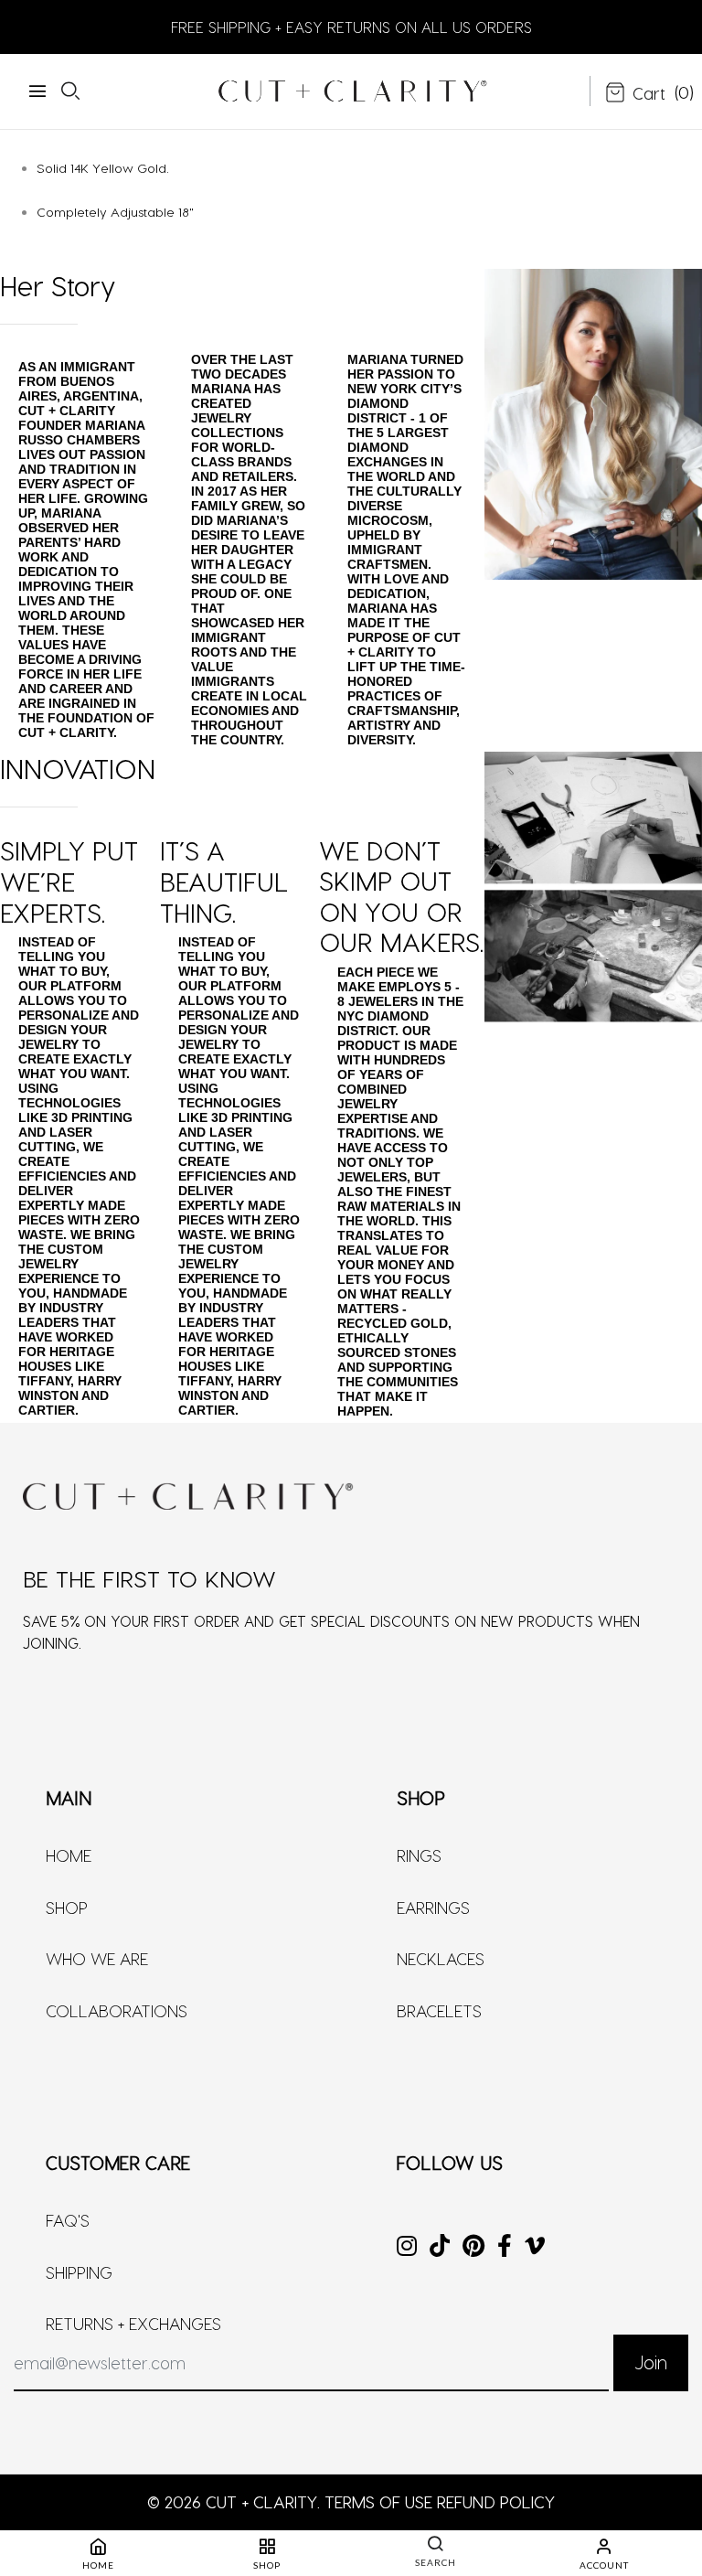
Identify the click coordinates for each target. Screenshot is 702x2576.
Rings (419, 1855)
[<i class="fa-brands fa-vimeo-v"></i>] (535, 2247)
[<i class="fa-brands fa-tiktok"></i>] (440, 2247)
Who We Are (97, 1958)
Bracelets (439, 2010)
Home (69, 1855)
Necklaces (441, 1958)
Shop (67, 1907)
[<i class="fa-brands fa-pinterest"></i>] (473, 2247)
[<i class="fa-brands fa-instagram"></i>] (407, 2247)
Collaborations (117, 2010)
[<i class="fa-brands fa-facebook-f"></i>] (505, 2247)
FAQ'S (68, 2220)
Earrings (433, 1907)
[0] (635, 94)
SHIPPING (79, 2272)
